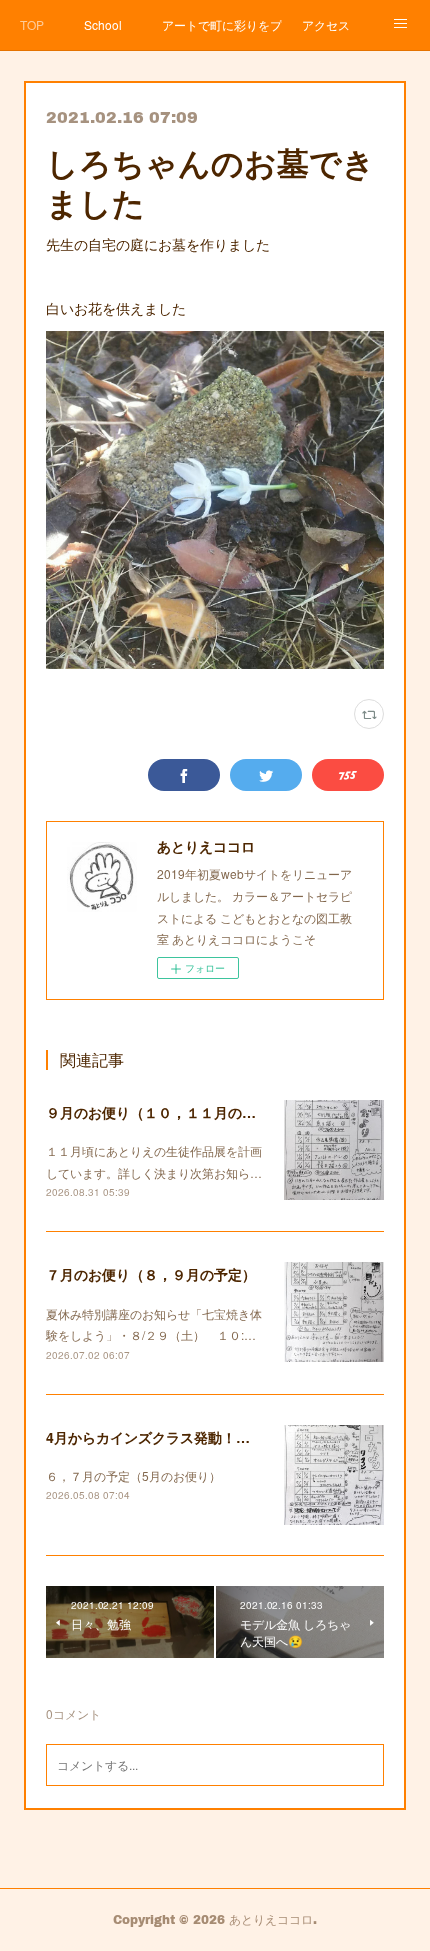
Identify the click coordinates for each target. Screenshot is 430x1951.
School (103, 24)
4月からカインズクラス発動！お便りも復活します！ (211, 1437)
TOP (32, 24)
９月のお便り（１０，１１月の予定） (165, 1112)
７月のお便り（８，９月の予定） (151, 1274)
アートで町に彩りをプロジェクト (222, 24)
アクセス (326, 24)
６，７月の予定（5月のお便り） (133, 1475)
